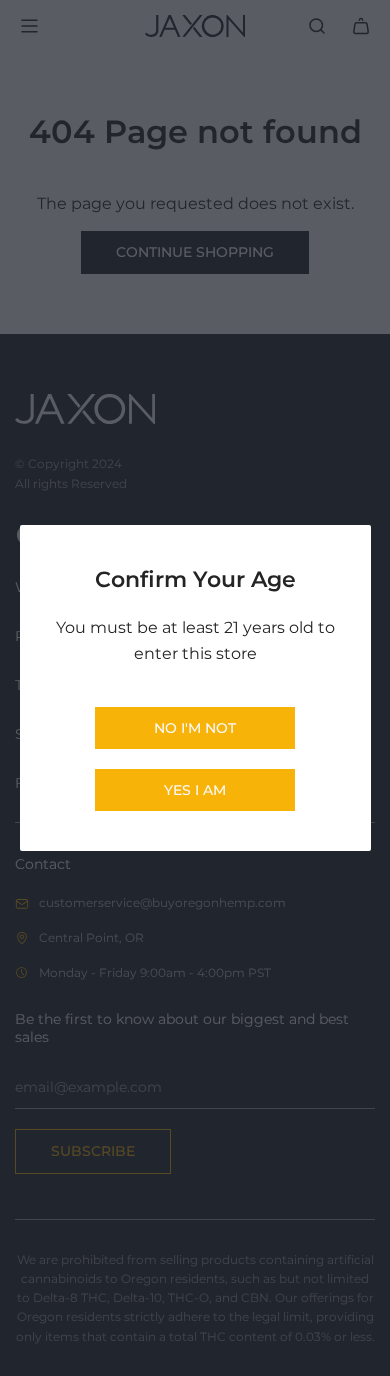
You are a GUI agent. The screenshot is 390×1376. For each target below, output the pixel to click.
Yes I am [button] (195, 790)
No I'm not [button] (195, 728)
